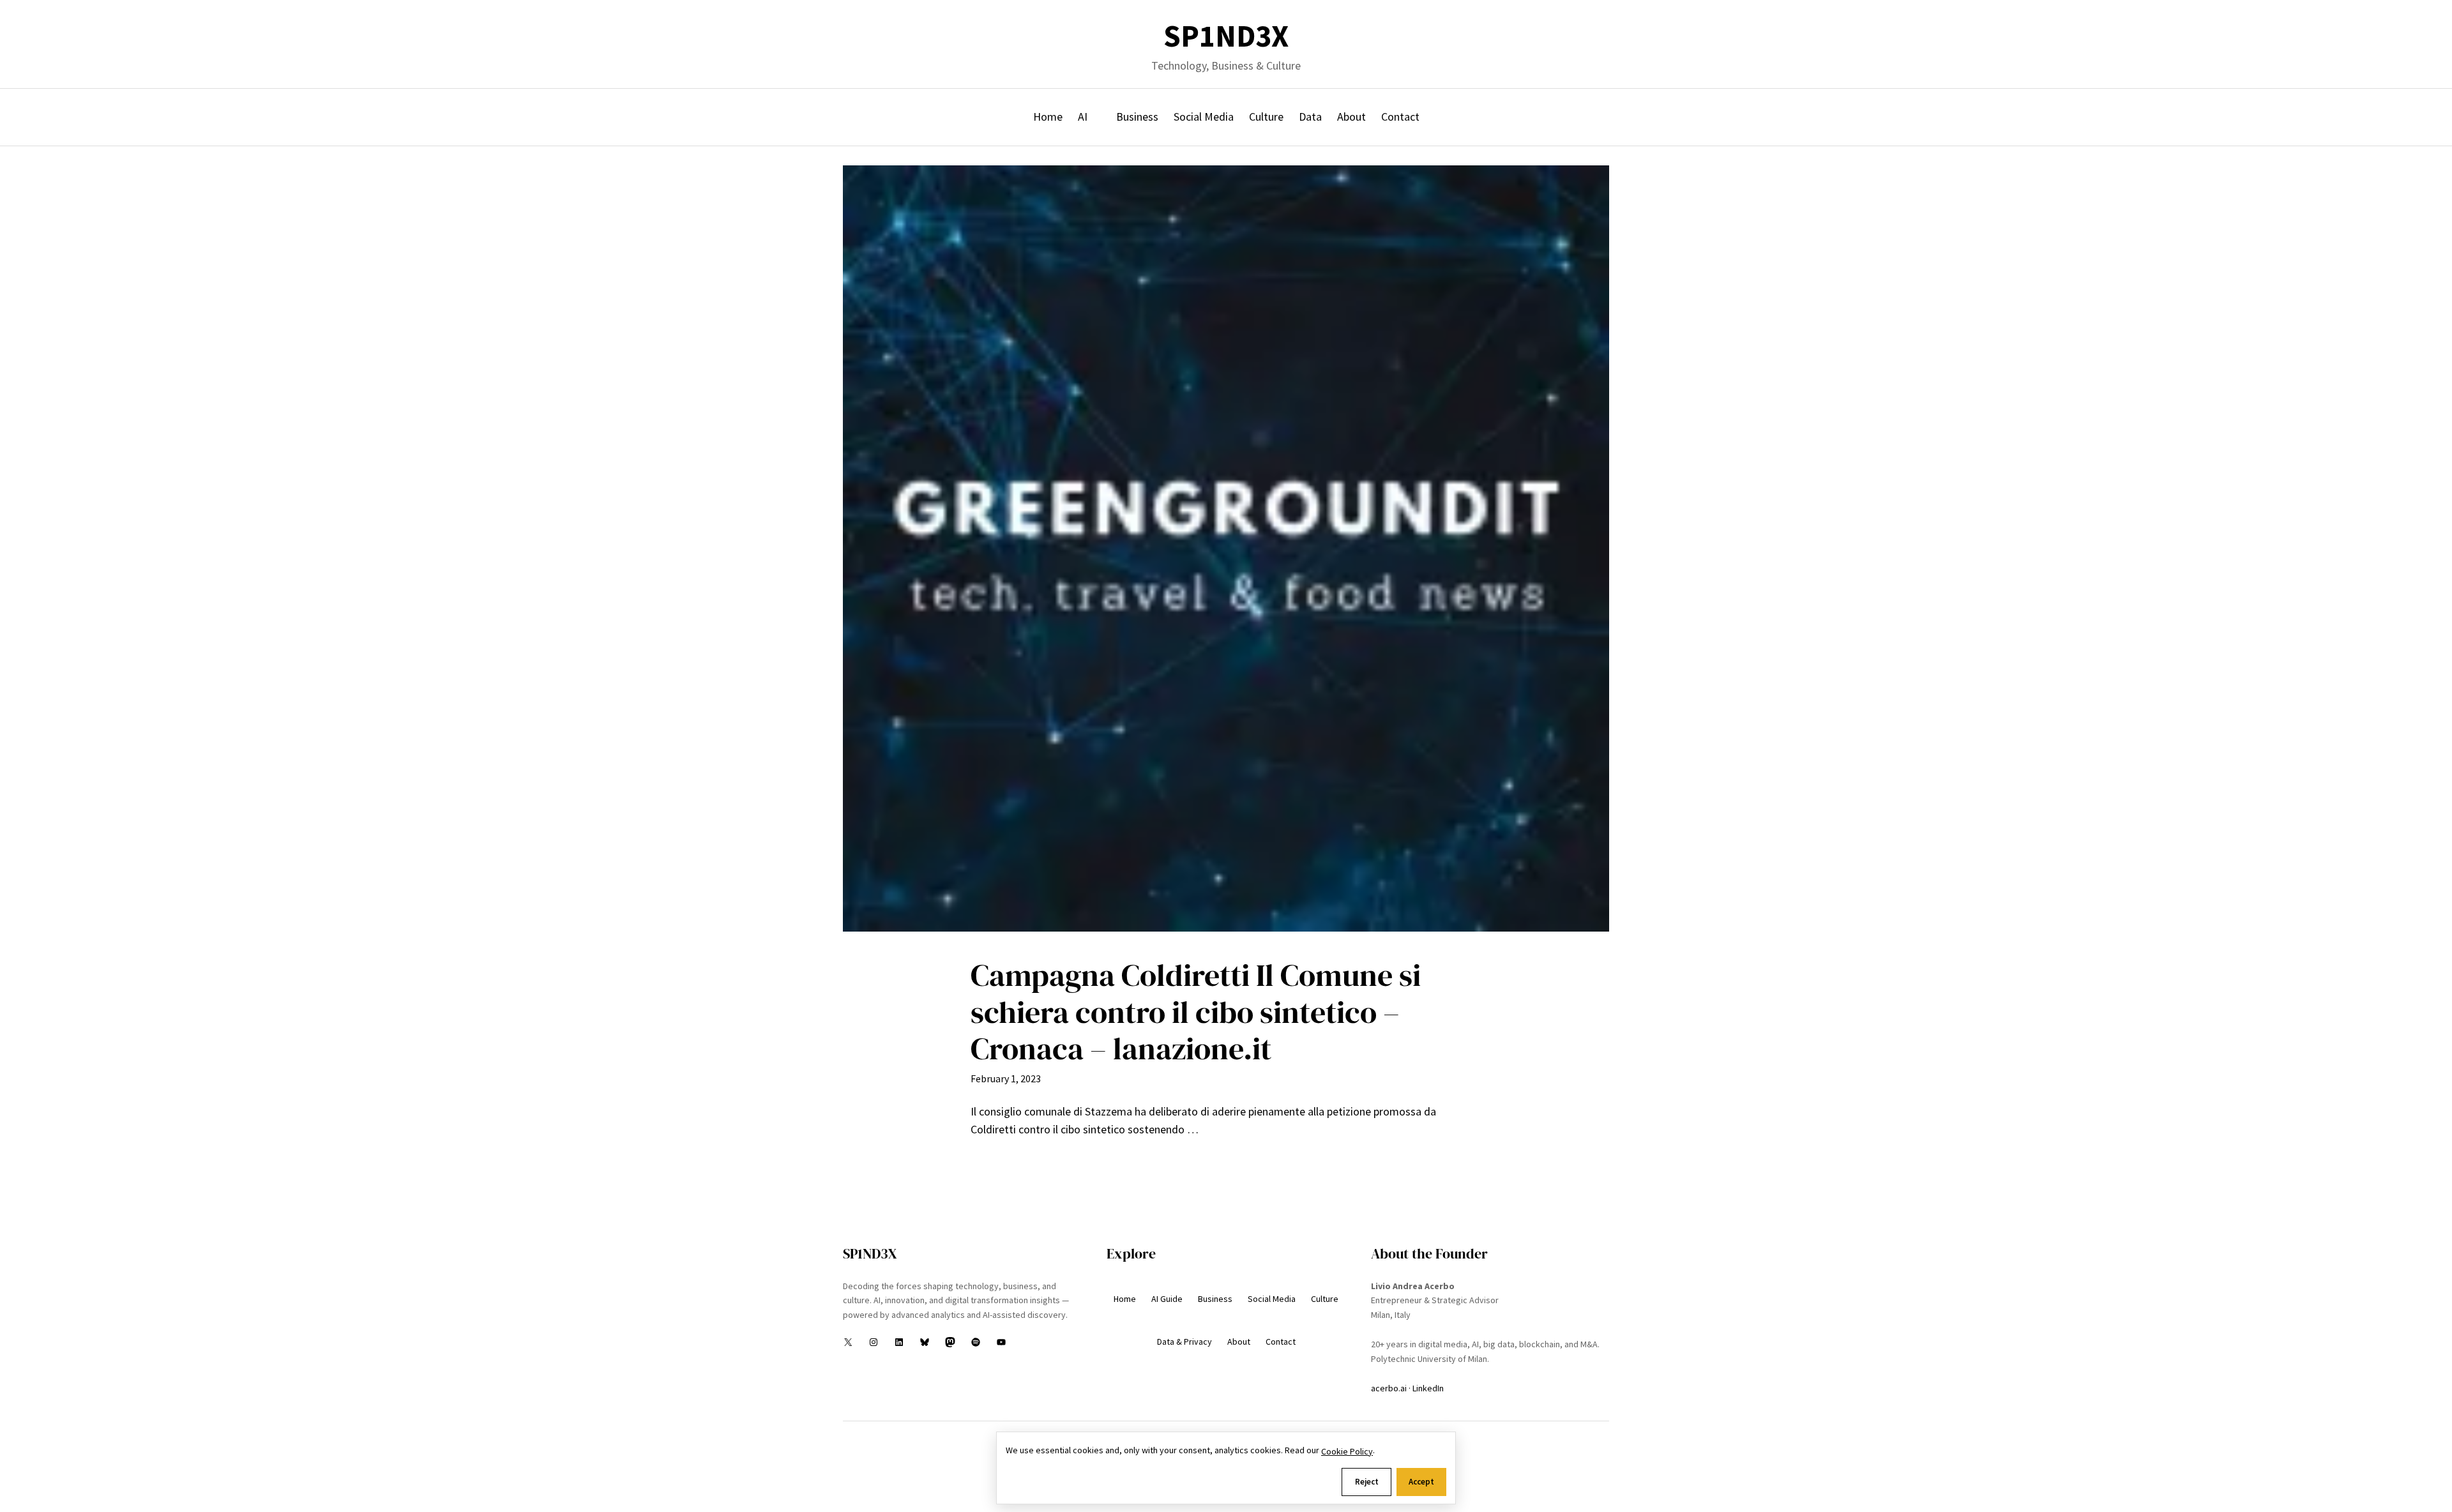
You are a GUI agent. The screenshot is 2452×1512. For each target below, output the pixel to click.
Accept (1421, 1482)
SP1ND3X (1226, 36)
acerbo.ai (1389, 1388)
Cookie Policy (1347, 1451)
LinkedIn (1428, 1388)
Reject (1367, 1482)
